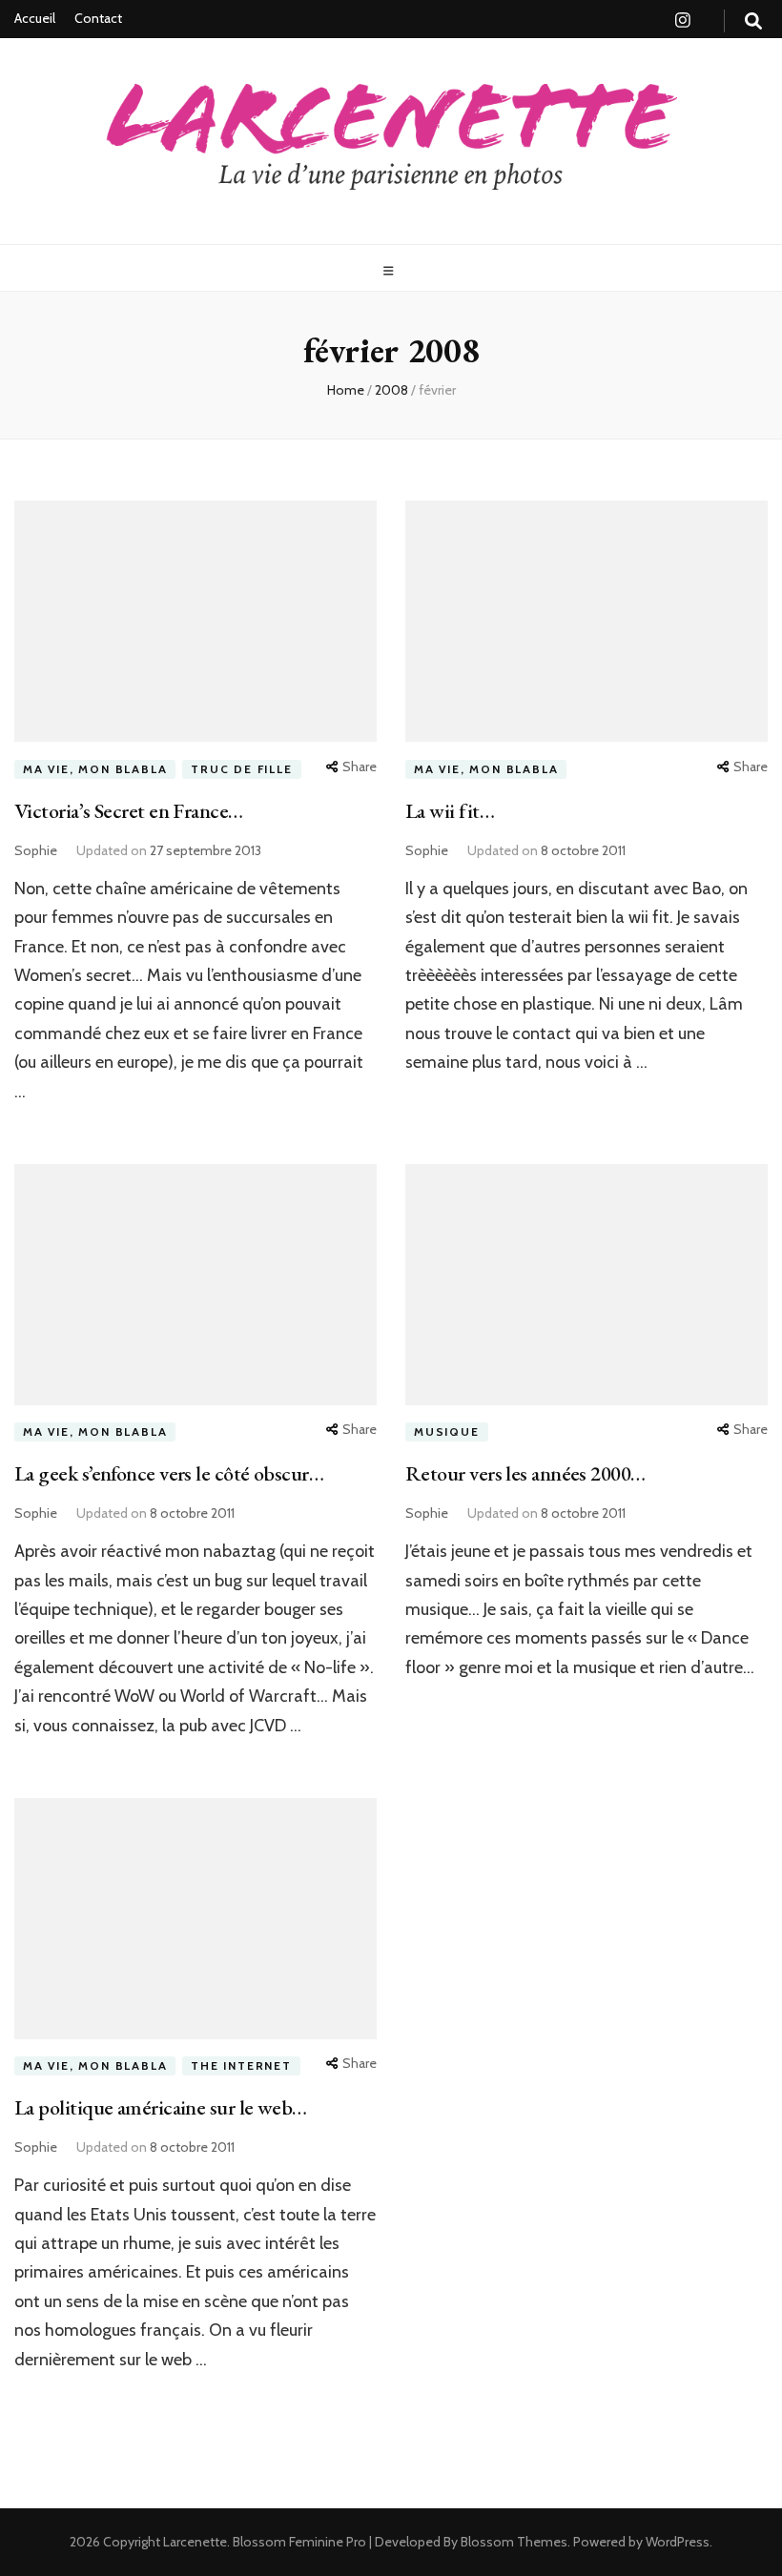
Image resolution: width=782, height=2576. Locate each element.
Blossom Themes (513, 2542)
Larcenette (195, 2542)
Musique (447, 1431)
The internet (241, 2065)
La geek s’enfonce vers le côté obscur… (169, 1473)
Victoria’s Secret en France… (129, 811)
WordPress (678, 2542)
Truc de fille (241, 769)
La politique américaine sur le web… (161, 2107)
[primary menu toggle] (391, 271)
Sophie (36, 850)
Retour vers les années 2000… (525, 1473)
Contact (98, 18)
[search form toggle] (753, 21)
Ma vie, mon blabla (95, 769)
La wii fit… (450, 811)
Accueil (35, 18)
